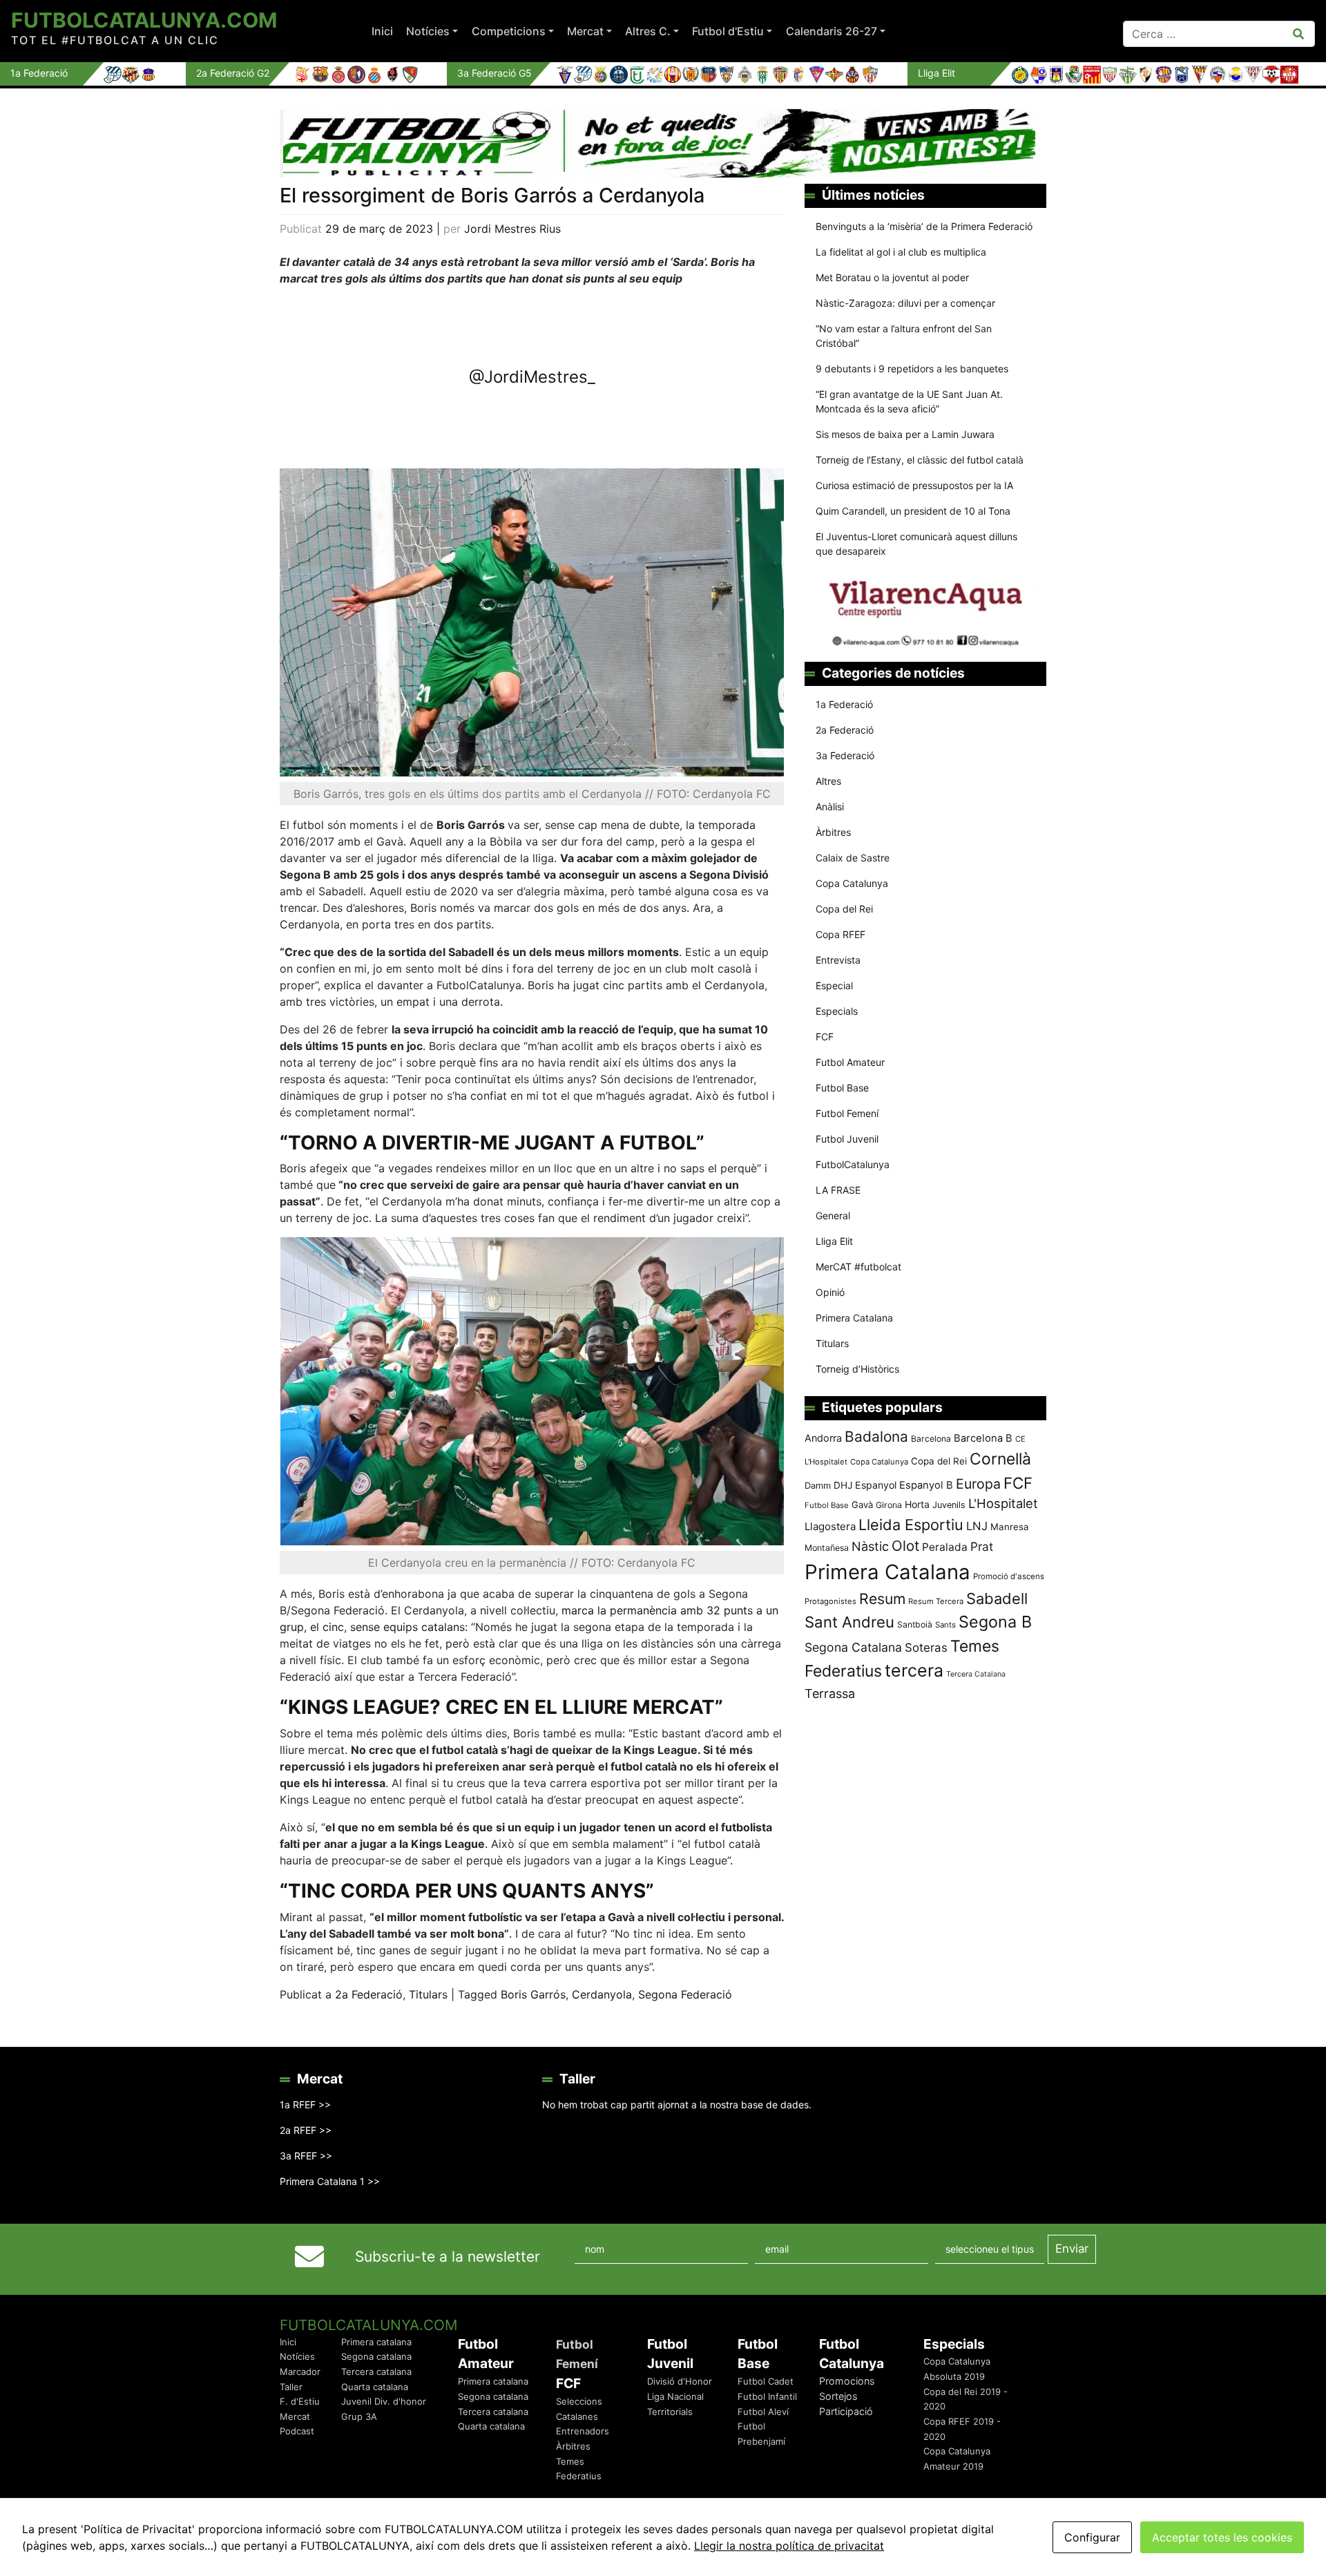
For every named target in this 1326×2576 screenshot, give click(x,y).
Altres (828, 781)
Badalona (876, 1437)
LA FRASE (838, 1190)
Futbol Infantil (767, 2396)
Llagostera (830, 1526)
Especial (834, 985)
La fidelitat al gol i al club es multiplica (901, 252)
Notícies (428, 31)
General (833, 1215)
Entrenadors (583, 2431)
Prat (982, 1546)
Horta (917, 1504)
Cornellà (1000, 1459)
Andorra (823, 1438)
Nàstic (870, 1546)
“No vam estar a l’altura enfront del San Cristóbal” (904, 336)
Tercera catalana (376, 2372)
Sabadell (997, 1599)
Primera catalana (376, 2342)
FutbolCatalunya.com (144, 20)
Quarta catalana (375, 2387)
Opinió (830, 1292)
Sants (945, 1625)
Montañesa (827, 1548)
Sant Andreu (849, 1622)
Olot (905, 1546)
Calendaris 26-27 (832, 31)
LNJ (977, 1526)
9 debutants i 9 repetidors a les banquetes (912, 369)
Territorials (670, 2412)
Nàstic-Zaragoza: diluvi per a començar (905, 303)
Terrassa (830, 1694)
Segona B (995, 1622)
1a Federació (844, 704)
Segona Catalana (853, 1647)
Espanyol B (926, 1485)
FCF (825, 1037)
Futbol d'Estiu (728, 31)
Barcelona (931, 1439)
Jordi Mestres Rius (512, 229)
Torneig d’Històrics (857, 1369)
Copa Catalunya (852, 883)
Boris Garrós (533, 1994)
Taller (291, 2387)
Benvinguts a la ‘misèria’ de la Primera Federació (924, 226)
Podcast (297, 2431)
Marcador (300, 2372)
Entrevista (838, 960)
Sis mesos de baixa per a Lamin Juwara (905, 434)
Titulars (428, 1994)
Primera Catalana (854, 1318)
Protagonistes (830, 1601)
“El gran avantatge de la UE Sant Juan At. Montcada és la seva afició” (909, 401)
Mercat (585, 31)
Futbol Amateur (850, 1062)
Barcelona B (983, 1438)
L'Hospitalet (1003, 1503)
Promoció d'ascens (1009, 1576)
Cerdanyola (602, 1994)
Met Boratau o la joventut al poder (892, 277)
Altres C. (648, 31)
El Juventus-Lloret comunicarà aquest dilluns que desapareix (916, 544)
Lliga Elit (834, 1241)
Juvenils (949, 1505)
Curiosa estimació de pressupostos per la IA (914, 485)
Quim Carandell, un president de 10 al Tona (913, 511)
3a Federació (845, 755)
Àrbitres (833, 832)
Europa (978, 1484)
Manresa (1010, 1527)
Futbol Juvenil (847, 1139)
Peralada (945, 1547)
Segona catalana (376, 2356)
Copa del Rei (844, 909)
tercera (914, 1670)
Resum (882, 1599)
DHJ (843, 1485)
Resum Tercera (936, 1601)
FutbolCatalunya (853, 1164)
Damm (818, 1485)
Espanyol (876, 1485)
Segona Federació (685, 1994)
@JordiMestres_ (532, 377)
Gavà (862, 1505)
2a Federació (369, 1994)
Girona (889, 1505)
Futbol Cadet (766, 2381)
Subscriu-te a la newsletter (448, 2257)
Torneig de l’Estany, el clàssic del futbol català (920, 460)
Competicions (509, 31)
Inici (382, 31)
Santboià (915, 1624)
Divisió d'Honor (680, 2381)
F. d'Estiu (300, 2401)
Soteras (926, 1648)
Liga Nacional (675, 2396)
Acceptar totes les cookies (1222, 2537)
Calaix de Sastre (853, 858)
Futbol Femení (847, 1113)
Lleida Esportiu (911, 1525)
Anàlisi (830, 807)
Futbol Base (842, 1088)
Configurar (1092, 2537)
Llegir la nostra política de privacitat (789, 2546)
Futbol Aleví (763, 2412)
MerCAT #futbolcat (858, 1267)
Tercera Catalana (976, 1674)
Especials (837, 1011)
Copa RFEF (840, 934)
